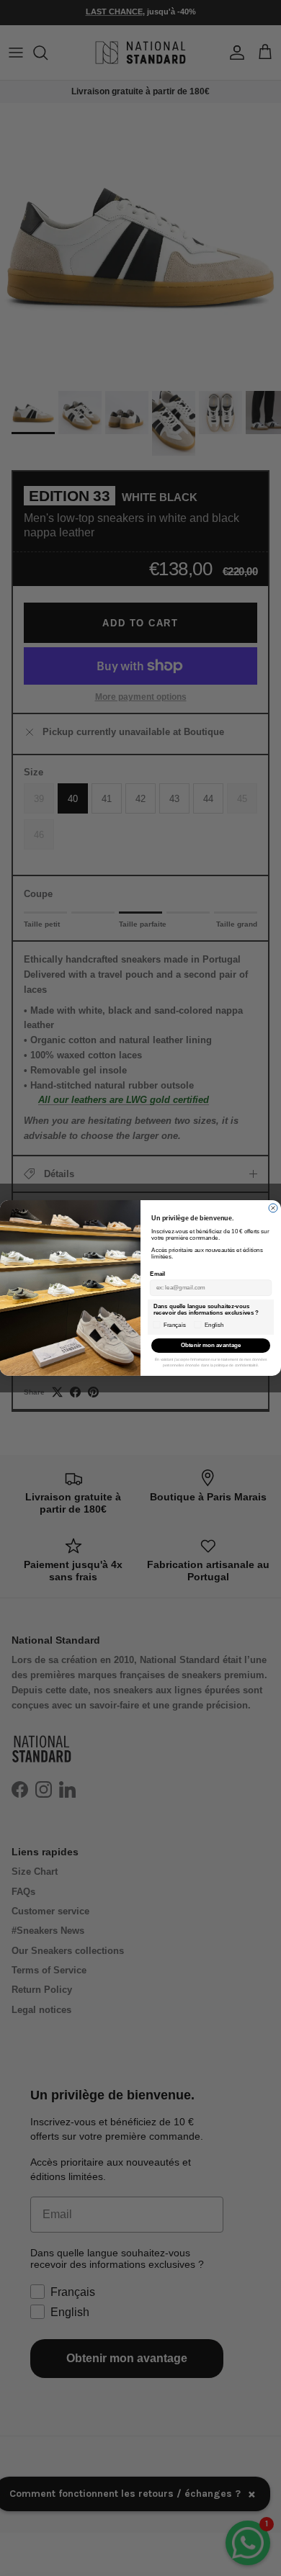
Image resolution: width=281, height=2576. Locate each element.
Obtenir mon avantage (211, 1346)
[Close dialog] (273, 1208)
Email (157, 1275)
